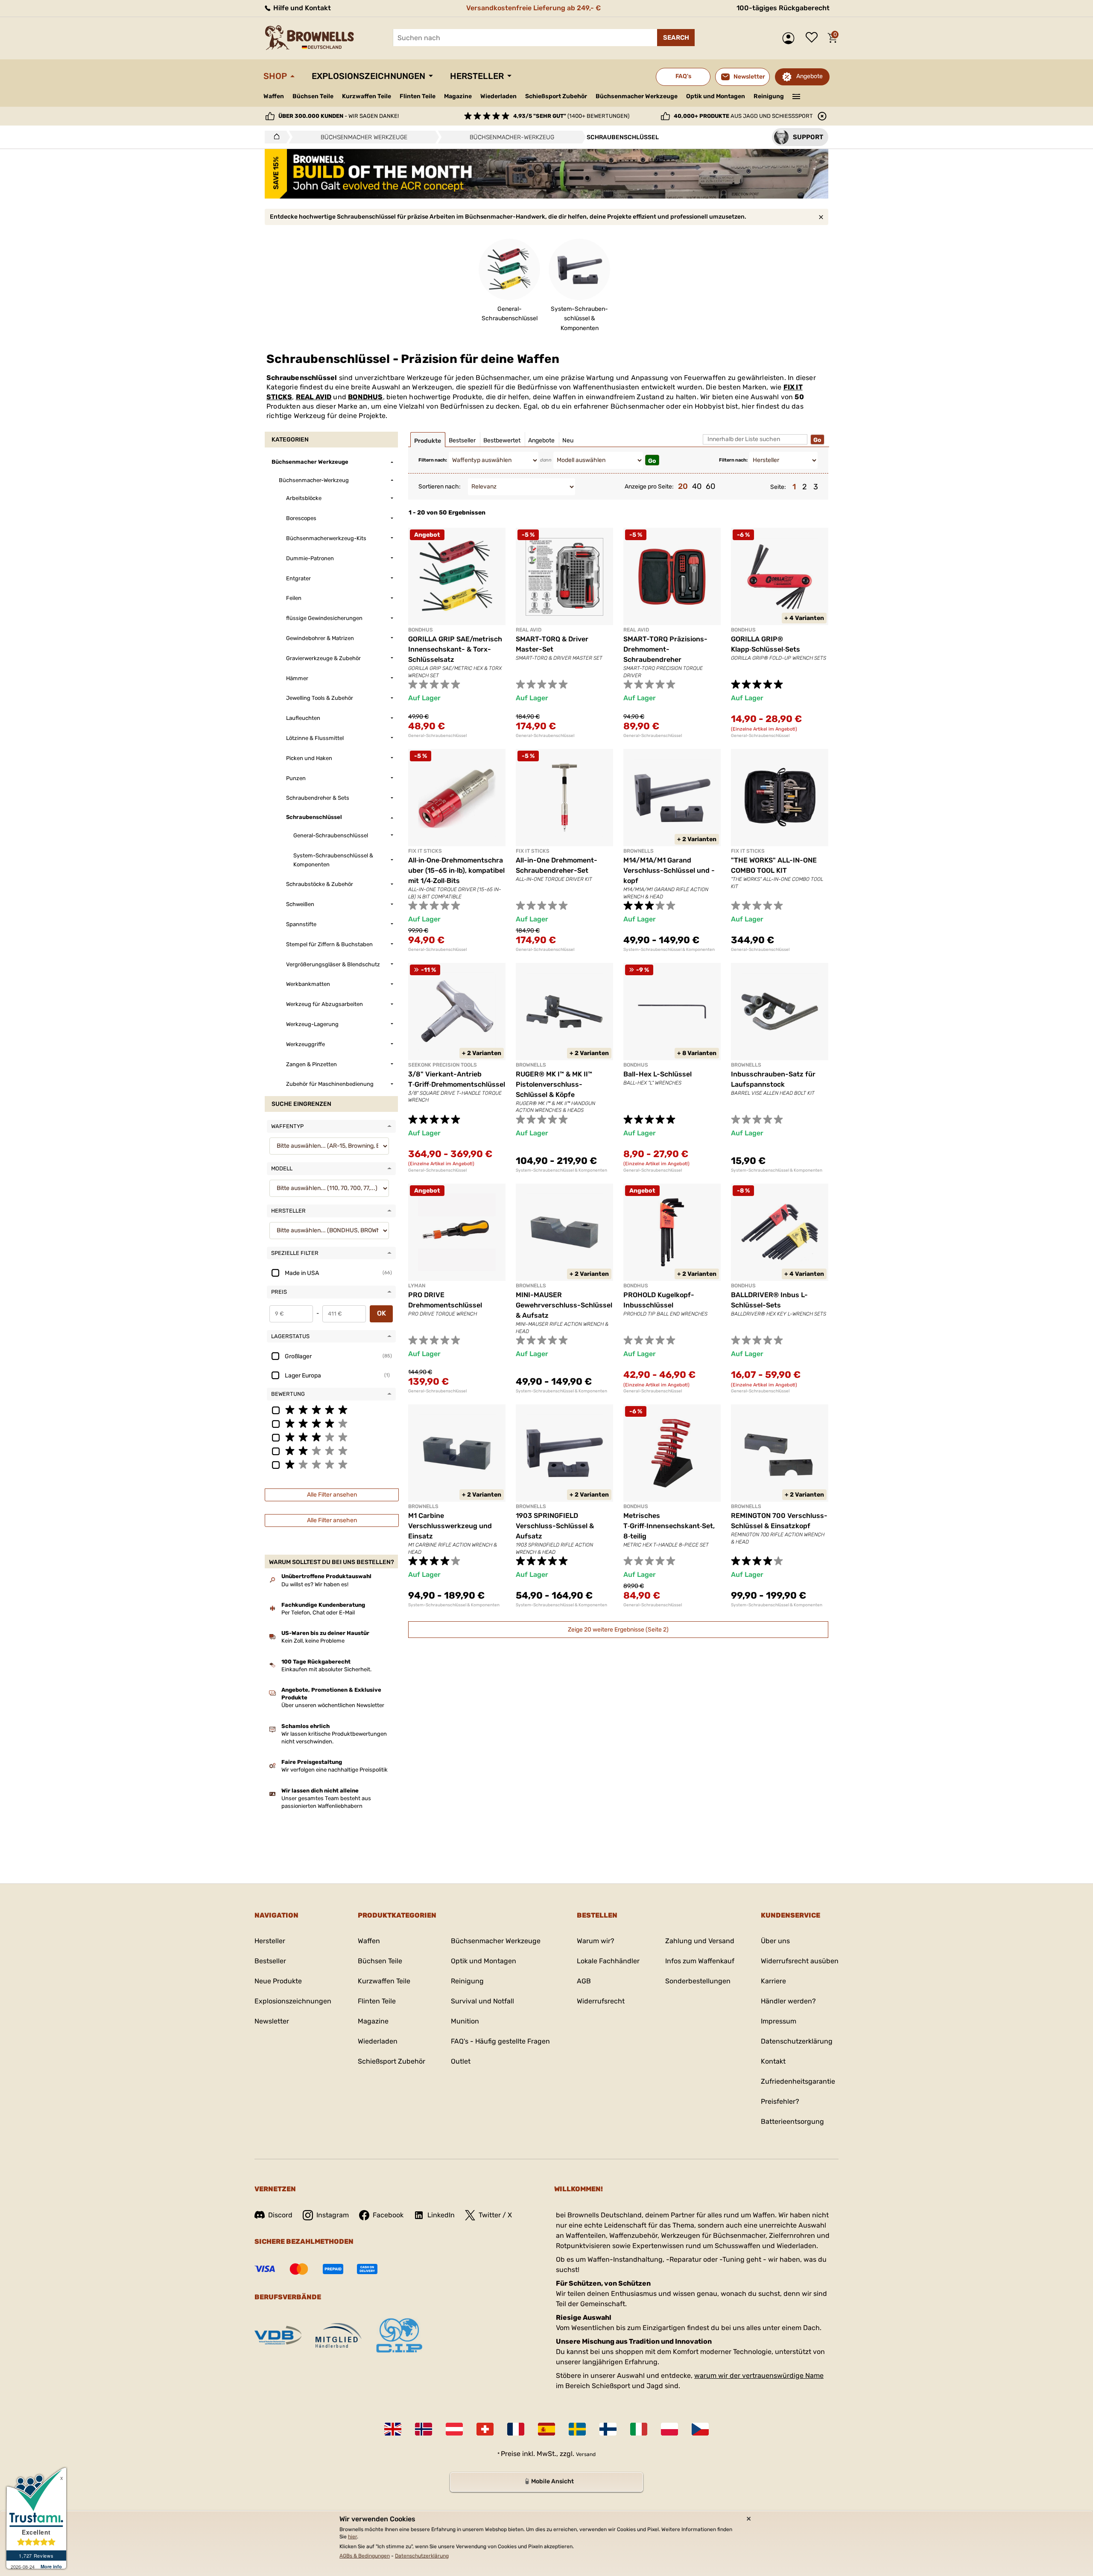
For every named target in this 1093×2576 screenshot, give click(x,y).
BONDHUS (365, 397)
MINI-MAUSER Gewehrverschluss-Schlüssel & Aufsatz (564, 1305)
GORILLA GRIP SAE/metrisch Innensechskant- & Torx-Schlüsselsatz (455, 649)
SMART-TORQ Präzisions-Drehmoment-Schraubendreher (665, 649)
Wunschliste (814, 38)
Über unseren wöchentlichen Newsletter (333, 1705)
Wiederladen (498, 96)
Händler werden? (788, 2001)
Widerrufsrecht (601, 2001)
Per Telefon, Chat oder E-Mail (318, 1613)
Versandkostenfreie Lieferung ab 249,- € (533, 8)
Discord (280, 2215)
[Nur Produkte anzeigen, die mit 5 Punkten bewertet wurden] (331, 1409)
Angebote (810, 76)
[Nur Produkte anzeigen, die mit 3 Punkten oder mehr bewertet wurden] (331, 1437)
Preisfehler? (780, 2101)
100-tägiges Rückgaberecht (783, 8)
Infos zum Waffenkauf (700, 1961)
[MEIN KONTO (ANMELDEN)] (791, 38)
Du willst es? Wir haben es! (315, 1584)
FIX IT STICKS (425, 851)
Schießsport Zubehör (556, 96)
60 (710, 486)
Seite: (778, 487)
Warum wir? (596, 1941)
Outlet (461, 2061)
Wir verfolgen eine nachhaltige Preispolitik (335, 1770)
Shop (275, 76)
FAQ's (683, 76)
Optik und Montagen (716, 96)
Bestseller (270, 1961)
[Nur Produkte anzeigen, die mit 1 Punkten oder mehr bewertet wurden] (331, 1464)
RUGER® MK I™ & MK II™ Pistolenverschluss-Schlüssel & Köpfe (554, 1084)
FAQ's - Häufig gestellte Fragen (500, 2041)
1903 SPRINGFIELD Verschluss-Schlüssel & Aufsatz (555, 1526)
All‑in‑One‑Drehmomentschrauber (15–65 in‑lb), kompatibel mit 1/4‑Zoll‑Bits (456, 870)
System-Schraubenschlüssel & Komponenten (669, 950)
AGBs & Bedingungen (365, 2556)
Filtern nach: (433, 460)
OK (381, 1313)
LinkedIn (441, 2215)
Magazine (458, 96)
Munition (465, 2021)
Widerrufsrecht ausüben (800, 1961)
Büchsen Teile (313, 96)
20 (683, 486)
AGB (584, 1981)
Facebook (388, 2215)
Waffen (274, 96)
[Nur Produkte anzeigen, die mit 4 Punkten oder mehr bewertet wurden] (331, 1423)
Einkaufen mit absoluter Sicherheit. (326, 1669)
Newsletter (272, 2021)
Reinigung (769, 96)
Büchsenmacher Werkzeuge (637, 96)
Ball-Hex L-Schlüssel (658, 1074)
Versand (586, 2454)
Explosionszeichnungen (368, 76)
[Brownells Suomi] (608, 2429)
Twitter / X (495, 2215)
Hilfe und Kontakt (301, 8)
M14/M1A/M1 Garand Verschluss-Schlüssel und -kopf (669, 870)
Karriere (773, 1981)
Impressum (779, 2021)
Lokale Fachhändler (608, 1961)
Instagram (333, 2215)
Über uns (775, 1941)
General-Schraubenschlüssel (437, 736)
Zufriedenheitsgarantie (798, 2081)
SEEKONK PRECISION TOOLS (443, 1065)
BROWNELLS (639, 851)
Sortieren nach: (440, 487)
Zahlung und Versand (700, 1941)
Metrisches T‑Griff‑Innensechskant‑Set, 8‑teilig (669, 1526)
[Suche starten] (676, 38)
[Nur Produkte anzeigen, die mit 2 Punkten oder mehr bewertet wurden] (331, 1450)
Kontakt (773, 2061)
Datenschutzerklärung (797, 2041)
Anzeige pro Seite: (649, 487)
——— (796, 96)
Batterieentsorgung (792, 2121)
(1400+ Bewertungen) (571, 116)
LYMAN (417, 1286)
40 (697, 486)
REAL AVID (314, 397)
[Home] (274, 137)
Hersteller (477, 76)
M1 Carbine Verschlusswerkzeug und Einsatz (450, 1526)
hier (352, 2537)
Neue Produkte (278, 1981)
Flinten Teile (418, 96)
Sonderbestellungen (698, 1981)
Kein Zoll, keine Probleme (313, 1641)
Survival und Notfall (482, 2001)
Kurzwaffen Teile (367, 96)
